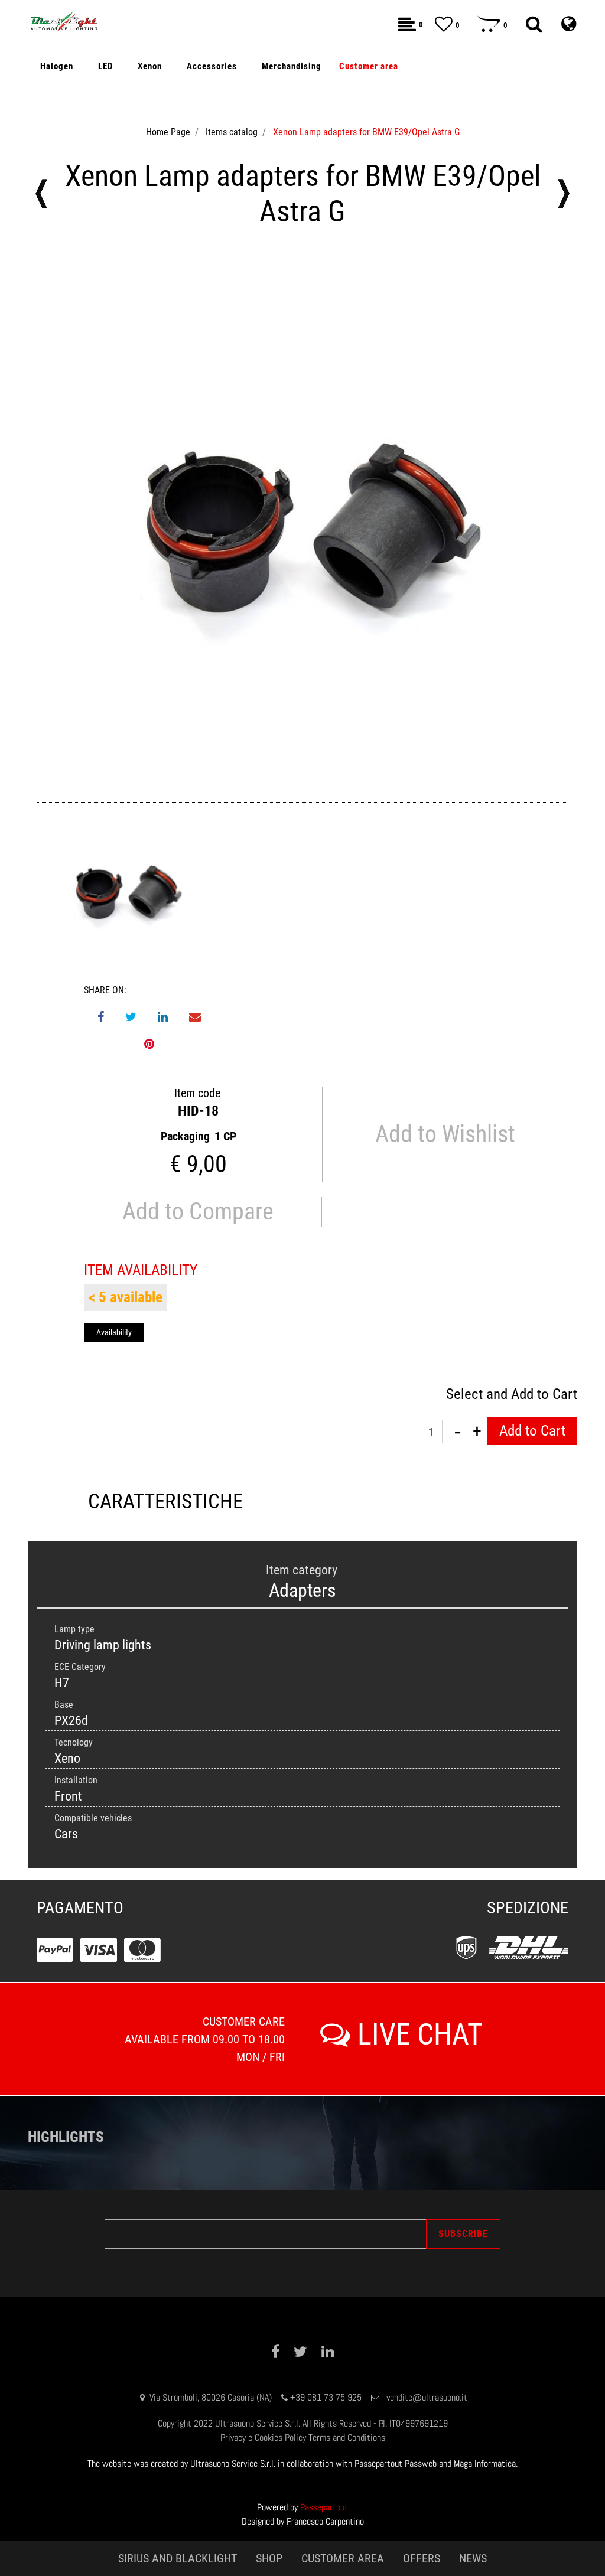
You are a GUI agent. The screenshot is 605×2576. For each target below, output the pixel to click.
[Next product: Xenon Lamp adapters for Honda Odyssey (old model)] (564, 194)
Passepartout (324, 2507)
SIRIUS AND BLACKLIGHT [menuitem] (178, 2558)
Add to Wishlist (445, 1134)
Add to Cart (532, 1431)
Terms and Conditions (347, 2438)
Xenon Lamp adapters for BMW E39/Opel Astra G (366, 132)
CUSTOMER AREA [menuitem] (343, 2558)
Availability (114, 1332)
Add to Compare (198, 1212)
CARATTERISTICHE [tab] (165, 1501)
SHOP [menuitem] (269, 2558)
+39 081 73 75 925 (326, 2397)
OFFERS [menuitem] (422, 2558)
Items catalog (232, 132)
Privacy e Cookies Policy (263, 2438)
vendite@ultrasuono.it (427, 2397)
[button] (302, 524)
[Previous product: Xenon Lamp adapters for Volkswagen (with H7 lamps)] (41, 194)
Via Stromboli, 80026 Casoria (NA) (211, 2397)
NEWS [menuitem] (473, 2558)
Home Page (168, 132)
